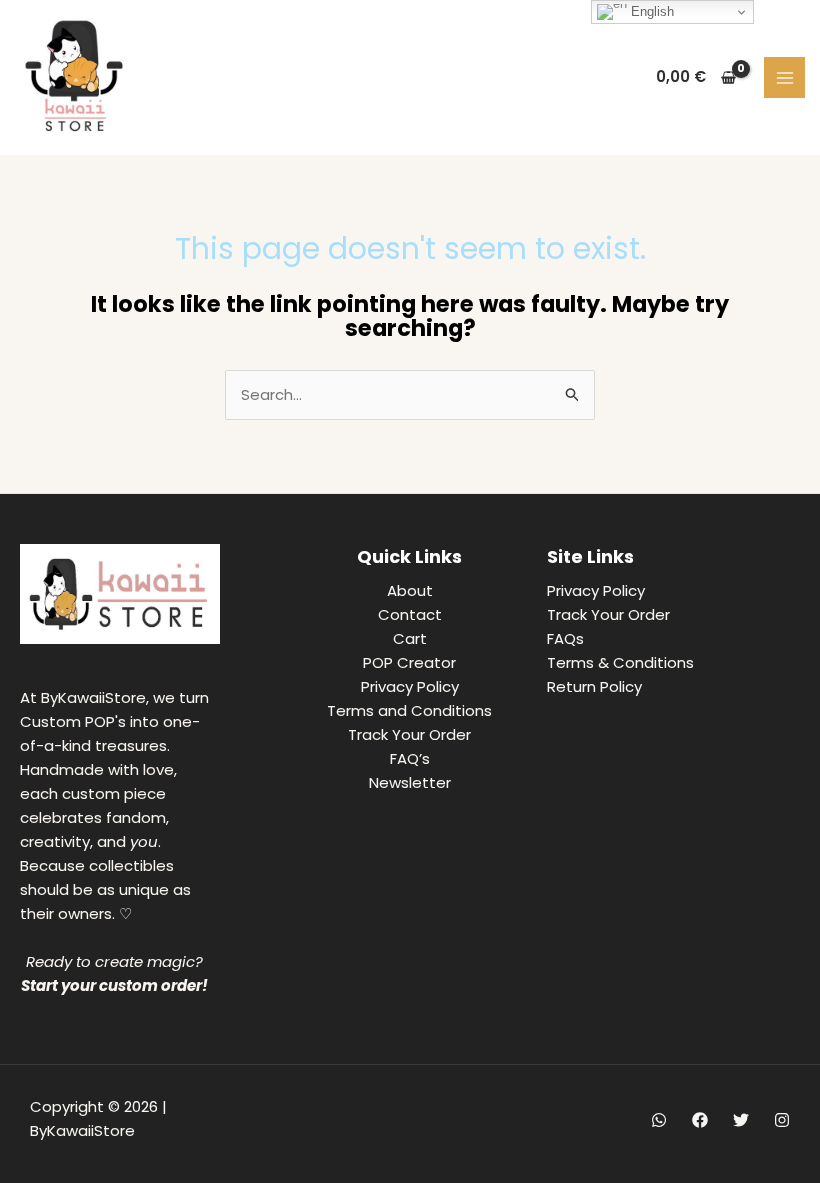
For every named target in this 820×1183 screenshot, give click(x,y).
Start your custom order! (114, 985)
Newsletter (410, 782)
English (650, 11)
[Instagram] (782, 1120)
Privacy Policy (410, 686)
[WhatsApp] (659, 1120)
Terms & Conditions (620, 662)
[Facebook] (700, 1120)
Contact (410, 614)
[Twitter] (741, 1120)
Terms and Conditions (409, 710)
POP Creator (409, 662)
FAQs (565, 638)
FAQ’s (410, 758)
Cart (410, 638)
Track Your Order (409, 734)
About (410, 590)
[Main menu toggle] (784, 77)
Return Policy (594, 686)
